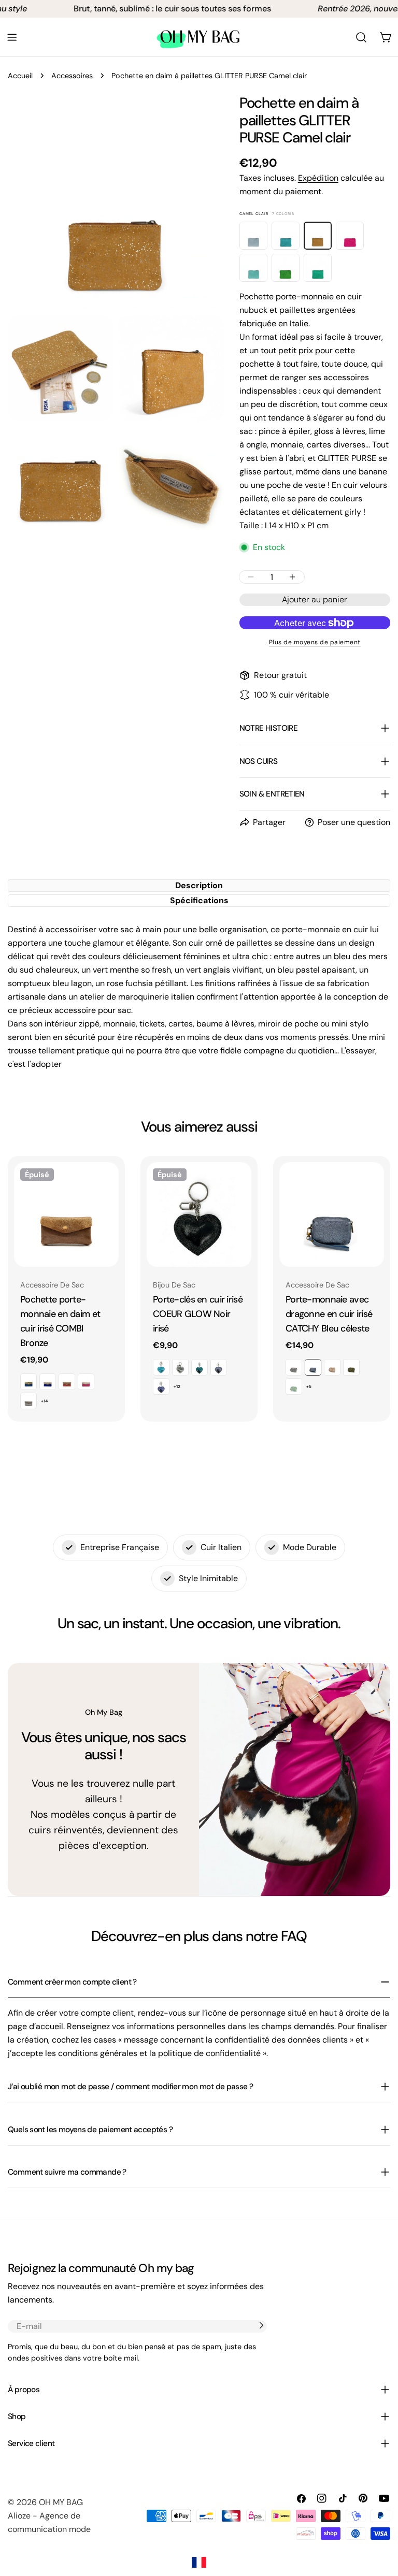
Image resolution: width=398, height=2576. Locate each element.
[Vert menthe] (318, 268)
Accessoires (72, 76)
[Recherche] (361, 37)
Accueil (20, 76)
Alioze (19, 2516)
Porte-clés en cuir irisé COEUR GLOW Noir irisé (198, 1314)
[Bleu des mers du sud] (286, 236)
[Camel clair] (318, 236)
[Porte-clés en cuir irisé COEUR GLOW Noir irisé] (199, 1214)
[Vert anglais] (286, 268)
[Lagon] (253, 268)
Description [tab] (199, 885)
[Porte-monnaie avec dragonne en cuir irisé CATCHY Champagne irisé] (332, 1367)
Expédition (318, 178)
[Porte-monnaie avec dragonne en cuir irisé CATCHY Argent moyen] (294, 1367)
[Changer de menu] (12, 37)
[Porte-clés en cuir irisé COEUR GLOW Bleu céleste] (219, 1367)
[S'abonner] (261, 2325)
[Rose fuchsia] (350, 236)
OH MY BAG (61, 2502)
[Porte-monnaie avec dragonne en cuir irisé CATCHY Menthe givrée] (294, 1386)
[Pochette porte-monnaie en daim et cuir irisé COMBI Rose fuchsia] (86, 1382)
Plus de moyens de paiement (315, 642)
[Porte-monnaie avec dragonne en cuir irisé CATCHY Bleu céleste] (332, 1214)
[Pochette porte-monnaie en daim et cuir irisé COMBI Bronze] (66, 1214)
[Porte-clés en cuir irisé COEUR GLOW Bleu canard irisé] (200, 1367)
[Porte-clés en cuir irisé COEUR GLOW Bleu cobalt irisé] (161, 1386)
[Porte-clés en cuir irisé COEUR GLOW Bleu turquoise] (161, 1367)
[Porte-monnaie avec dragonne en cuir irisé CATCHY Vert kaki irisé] (351, 1367)
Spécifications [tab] (199, 900)
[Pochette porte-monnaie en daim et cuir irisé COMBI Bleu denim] (29, 1382)
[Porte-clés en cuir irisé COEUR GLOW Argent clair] (180, 1367)
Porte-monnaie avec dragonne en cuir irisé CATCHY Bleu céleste (329, 1314)
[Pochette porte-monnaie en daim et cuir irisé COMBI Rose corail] (67, 1382)
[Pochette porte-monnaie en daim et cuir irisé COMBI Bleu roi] (48, 1382)
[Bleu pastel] (253, 236)
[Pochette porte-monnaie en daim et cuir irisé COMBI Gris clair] (29, 1401)
